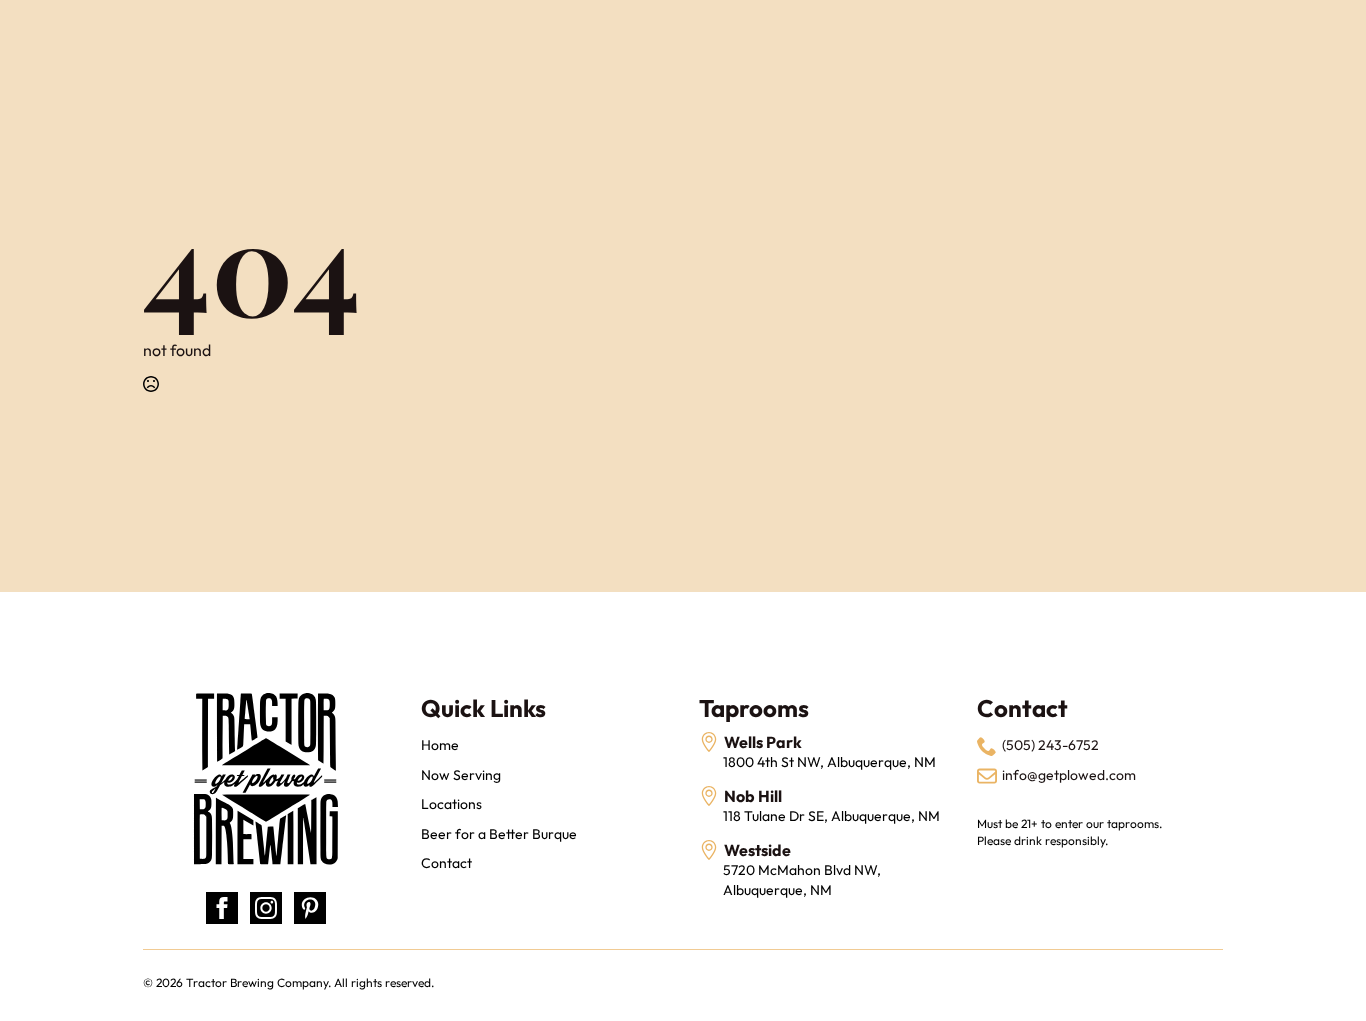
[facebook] (222, 908)
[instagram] (266, 908)
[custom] (310, 908)
